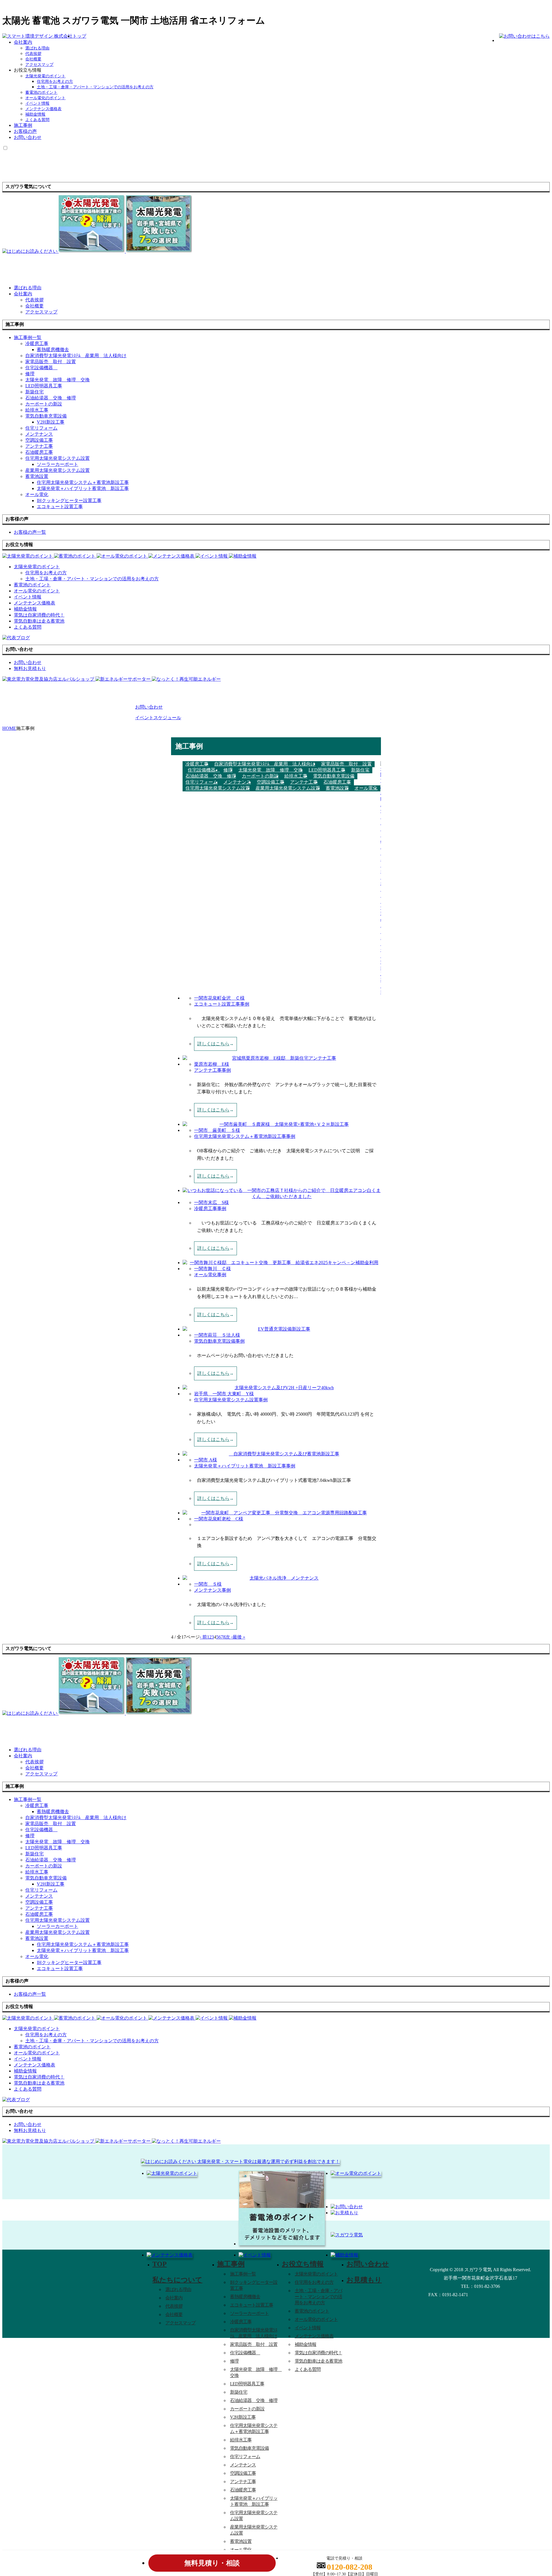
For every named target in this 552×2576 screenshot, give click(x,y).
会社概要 (33, 59)
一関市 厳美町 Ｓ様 (217, 1130)
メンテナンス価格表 (43, 109)
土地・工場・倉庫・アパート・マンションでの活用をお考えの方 (95, 87)
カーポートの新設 (44, 404)
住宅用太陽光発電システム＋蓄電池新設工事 (83, 482)
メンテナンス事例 (212, 1590)
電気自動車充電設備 (46, 416)
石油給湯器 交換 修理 (51, 398)
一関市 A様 (206, 1460)
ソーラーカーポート (57, 464)
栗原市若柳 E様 (212, 1064)
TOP (160, 2264)
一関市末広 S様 (211, 1202)
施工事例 (23, 125)
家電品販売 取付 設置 (51, 362)
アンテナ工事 (39, 446)
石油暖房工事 (39, 452)
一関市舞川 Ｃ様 (212, 1269)
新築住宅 (34, 392)
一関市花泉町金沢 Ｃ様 (219, 998)
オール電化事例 (210, 1275)
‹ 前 (203, 1637)
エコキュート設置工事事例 (222, 1004)
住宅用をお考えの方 (55, 82)
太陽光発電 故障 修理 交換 (57, 380)
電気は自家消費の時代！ (318, 2353)
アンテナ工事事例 (212, 1070)
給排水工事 (37, 410)
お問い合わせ (28, 137)
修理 (30, 374)
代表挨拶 (33, 54)
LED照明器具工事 (44, 386)
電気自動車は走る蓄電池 (318, 2361)
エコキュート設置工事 (60, 507)
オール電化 (37, 494)
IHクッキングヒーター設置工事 (69, 501)
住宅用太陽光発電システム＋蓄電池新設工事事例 (245, 1136)
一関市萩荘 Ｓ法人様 (217, 1335)
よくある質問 (37, 120)
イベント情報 (37, 103)
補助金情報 (35, 114)
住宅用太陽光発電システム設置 (57, 458)
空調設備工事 (39, 440)
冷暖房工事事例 (210, 1208)
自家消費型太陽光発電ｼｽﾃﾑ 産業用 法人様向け (76, 356)
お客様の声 (25, 131)
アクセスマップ (39, 65)
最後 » (239, 1637)
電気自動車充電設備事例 (219, 1341)
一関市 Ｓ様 (208, 1584)
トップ (79, 36)
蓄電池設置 (37, 476)
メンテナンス (39, 434)
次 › (229, 1637)
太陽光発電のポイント (45, 76)
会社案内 (23, 42)
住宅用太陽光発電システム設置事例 (231, 1400)
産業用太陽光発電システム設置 (57, 470)
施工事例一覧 (243, 2274)
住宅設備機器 (41, 368)
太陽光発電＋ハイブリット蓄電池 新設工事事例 (245, 1466)
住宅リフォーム (41, 428)
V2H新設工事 (51, 422)
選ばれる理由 (37, 48)
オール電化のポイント (45, 98)
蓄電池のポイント (41, 92)
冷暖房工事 (37, 343)
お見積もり (364, 2280)
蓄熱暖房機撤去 (53, 350)
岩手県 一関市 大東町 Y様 (224, 1394)
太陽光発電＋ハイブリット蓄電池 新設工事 (83, 488)
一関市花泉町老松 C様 (219, 1519)
